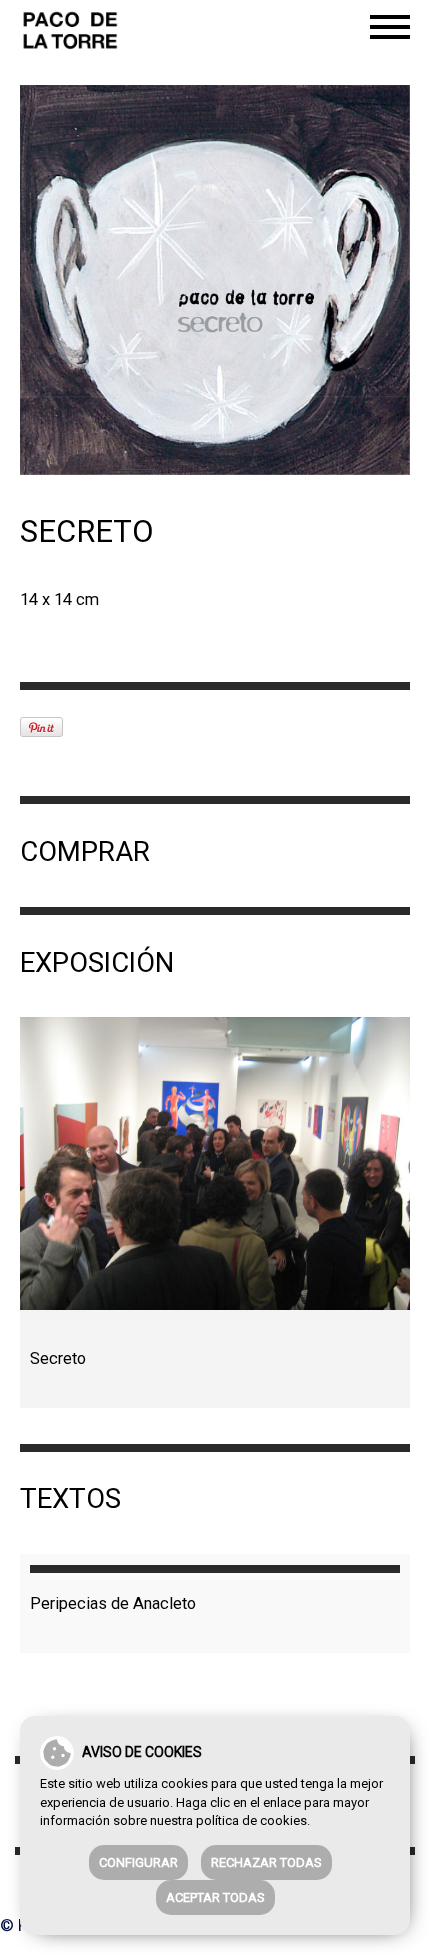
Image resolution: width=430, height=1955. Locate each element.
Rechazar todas (266, 1862)
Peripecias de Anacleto (113, 1603)
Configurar (138, 1862)
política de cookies (251, 1820)
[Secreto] (215, 1163)
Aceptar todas (215, 1897)
